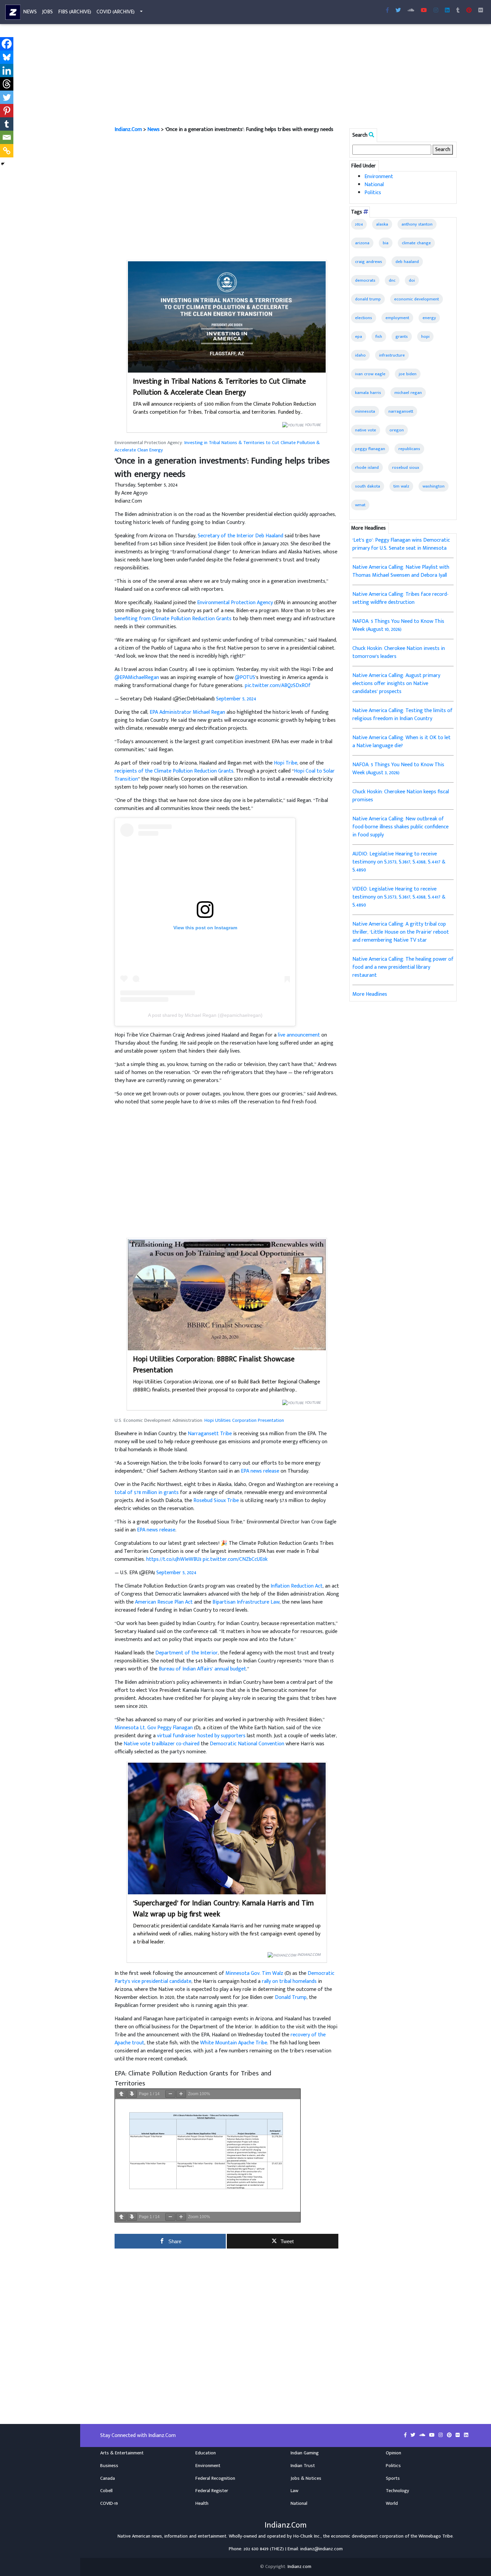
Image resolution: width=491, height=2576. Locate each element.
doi (412, 280)
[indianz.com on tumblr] (458, 11)
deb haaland (407, 262)
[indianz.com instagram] (436, 11)
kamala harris (368, 393)
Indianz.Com (128, 129)
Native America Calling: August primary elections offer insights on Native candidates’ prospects (396, 684)
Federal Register (212, 2491)
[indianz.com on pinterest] (450, 2435)
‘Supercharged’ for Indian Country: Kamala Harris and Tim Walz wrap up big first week (223, 1909)
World (392, 2503)
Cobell (106, 2491)
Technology (397, 2491)
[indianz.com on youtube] (424, 11)
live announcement (299, 1035)
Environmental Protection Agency (235, 603)
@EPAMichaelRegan (137, 677)
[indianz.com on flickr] (481, 11)
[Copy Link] (7, 151)
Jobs (47, 12)
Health (202, 2503)
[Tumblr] (7, 124)
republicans (409, 449)
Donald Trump (291, 1997)
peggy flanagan (370, 449)
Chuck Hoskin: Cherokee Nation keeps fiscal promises (401, 796)
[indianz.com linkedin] (447, 11)
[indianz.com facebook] (387, 11)
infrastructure (392, 355)
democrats (365, 280)
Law (294, 2491)
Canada (108, 2478)
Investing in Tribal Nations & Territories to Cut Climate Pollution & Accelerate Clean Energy (219, 387)
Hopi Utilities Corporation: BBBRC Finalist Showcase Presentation (214, 1365)
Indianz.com (299, 2567)
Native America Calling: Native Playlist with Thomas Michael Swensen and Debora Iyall (401, 571)
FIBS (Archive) (75, 12)
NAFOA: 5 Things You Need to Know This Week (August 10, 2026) (398, 625)
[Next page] (132, 2094)
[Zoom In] (181, 2094)
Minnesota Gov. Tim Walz (254, 1973)
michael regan (408, 393)
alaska (382, 224)
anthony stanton (417, 224)
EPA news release (260, 1471)
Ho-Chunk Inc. (307, 2536)
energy (429, 318)
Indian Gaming (305, 2453)
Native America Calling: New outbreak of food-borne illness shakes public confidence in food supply (400, 827)
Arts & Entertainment (122, 2453)
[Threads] (7, 84)
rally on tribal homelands (289, 1981)
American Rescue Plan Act (164, 1602)
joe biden (408, 374)
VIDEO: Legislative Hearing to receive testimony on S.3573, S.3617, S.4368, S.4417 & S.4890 (399, 897)
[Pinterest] (7, 111)
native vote (366, 430)
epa (359, 336)
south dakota (368, 486)
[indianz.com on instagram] (441, 2435)
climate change (416, 243)
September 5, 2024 (236, 699)
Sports (393, 2478)
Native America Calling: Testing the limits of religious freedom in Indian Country (402, 715)
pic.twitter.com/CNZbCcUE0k (235, 1559)
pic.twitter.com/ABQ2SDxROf (278, 686)
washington (434, 486)
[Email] (7, 137)
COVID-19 (109, 2503)
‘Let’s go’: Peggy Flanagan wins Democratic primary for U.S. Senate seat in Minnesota (401, 544)
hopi (425, 336)
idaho (360, 355)
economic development (417, 299)
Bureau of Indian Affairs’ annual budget (202, 1669)
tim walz (401, 486)
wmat (360, 505)
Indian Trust (303, 2466)
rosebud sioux (406, 467)
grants (402, 336)
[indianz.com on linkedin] (466, 2435)
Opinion (393, 2453)
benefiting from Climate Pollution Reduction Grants (173, 619)
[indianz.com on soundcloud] (423, 2435)
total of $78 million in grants (147, 1493)
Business (109, 2466)
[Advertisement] (286, 76)
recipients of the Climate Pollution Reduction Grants (174, 771)
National (374, 185)
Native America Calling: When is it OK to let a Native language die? (401, 742)
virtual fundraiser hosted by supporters (201, 1736)
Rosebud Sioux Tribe (216, 1501)
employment (397, 318)
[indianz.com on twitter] (414, 2435)
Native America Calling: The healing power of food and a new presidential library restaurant (403, 967)
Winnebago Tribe (436, 2536)
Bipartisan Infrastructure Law (246, 1602)
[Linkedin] (7, 71)
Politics (373, 193)
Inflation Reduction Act (297, 1586)
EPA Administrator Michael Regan (187, 712)
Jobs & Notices (306, 2478)
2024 (359, 224)
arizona (362, 243)
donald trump (368, 299)
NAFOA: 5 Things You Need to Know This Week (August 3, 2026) (398, 769)
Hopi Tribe (286, 763)
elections (364, 318)
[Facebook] (7, 44)
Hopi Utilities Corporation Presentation (244, 1420)
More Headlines (370, 994)
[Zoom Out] (170, 2094)
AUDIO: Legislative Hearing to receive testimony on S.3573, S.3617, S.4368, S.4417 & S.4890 (399, 862)
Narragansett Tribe (210, 1434)
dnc (392, 280)
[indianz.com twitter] (398, 11)
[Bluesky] (7, 57)
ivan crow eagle (370, 374)
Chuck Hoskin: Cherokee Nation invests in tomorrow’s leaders (399, 652)
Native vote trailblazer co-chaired (161, 1744)
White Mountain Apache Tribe (234, 2043)
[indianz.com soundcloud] (411, 11)
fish (379, 336)
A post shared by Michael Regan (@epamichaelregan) (205, 1015)
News (30, 12)
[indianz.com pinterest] (469, 11)
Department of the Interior (187, 1653)
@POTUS (245, 677)
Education (206, 2453)
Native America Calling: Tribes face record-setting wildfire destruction (400, 598)
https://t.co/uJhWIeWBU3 (174, 1559)
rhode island (367, 467)
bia (386, 243)
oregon (397, 430)
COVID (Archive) (116, 12)
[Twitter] (7, 97)
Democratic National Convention (247, 1744)
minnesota (365, 411)
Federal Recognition (215, 2478)
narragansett (401, 411)
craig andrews (369, 262)
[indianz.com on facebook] (406, 2435)
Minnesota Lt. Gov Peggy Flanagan (154, 1728)
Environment (379, 177)
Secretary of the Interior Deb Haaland (240, 536)
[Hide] (3, 164)
